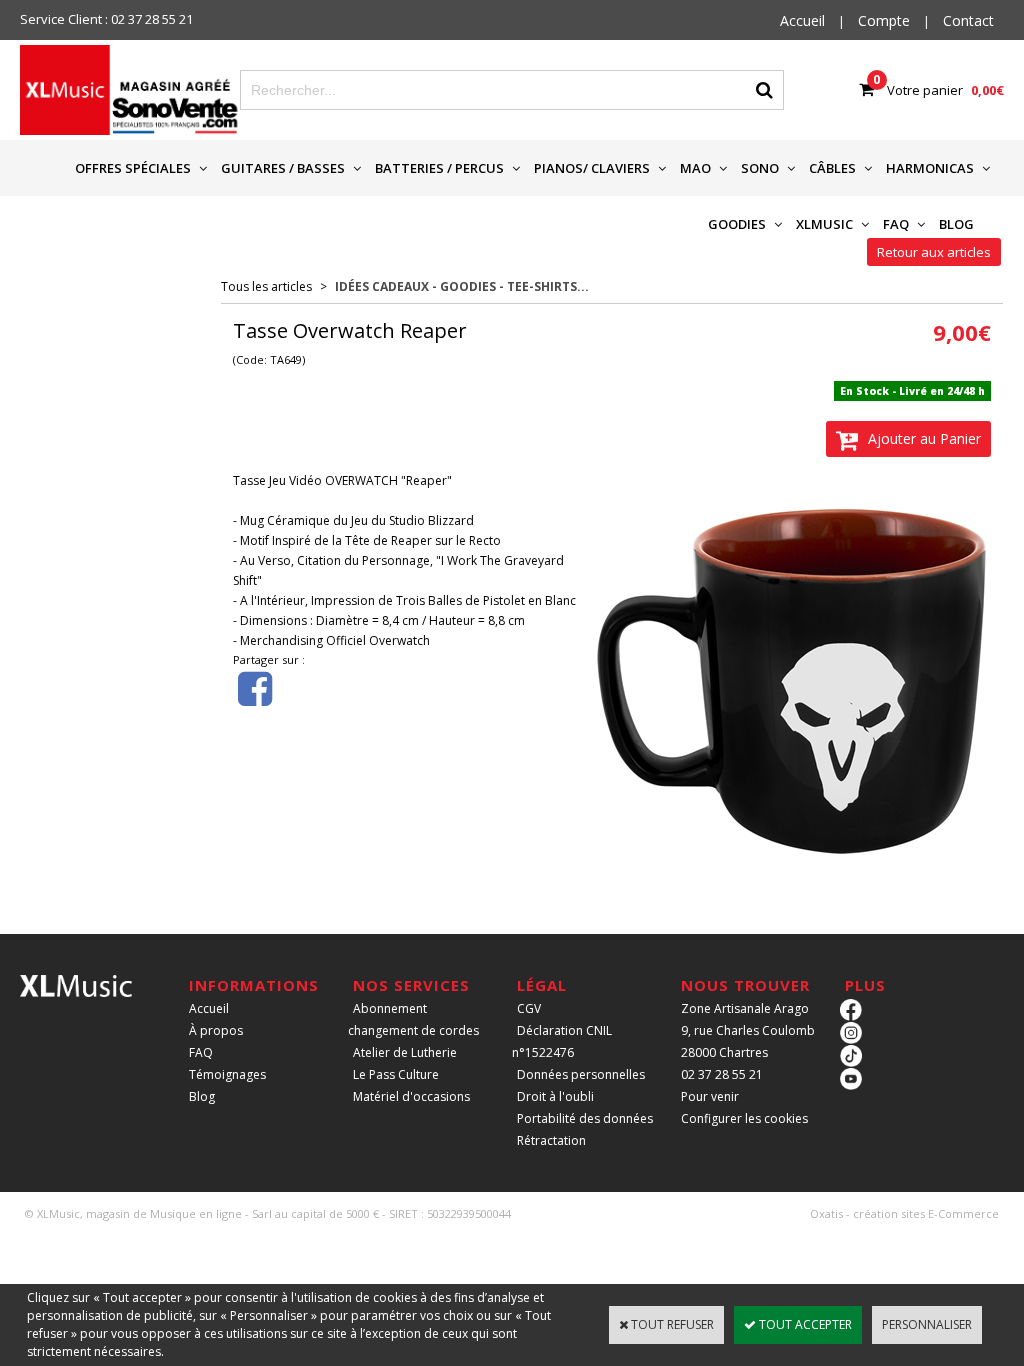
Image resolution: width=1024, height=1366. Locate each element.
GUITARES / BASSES (283, 168)
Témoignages (227, 1074)
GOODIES (737, 224)
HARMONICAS (930, 168)
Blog (202, 1096)
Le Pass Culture (396, 1074)
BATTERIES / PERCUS (439, 168)
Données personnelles (581, 1074)
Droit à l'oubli (555, 1096)
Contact (968, 20)
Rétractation (551, 1140)
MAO (695, 168)
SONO (760, 168)
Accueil (209, 1008)
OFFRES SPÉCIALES (133, 168)
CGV (529, 1008)
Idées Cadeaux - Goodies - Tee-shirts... (462, 286)
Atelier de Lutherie (405, 1052)
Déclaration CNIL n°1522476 (562, 1041)
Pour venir (710, 1096)
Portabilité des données (585, 1118)
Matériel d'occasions (411, 1096)
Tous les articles (266, 286)
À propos (216, 1030)
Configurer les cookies (744, 1118)
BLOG (956, 224)
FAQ (896, 224)
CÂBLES (832, 168)
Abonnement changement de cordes (413, 1019)
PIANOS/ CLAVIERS (592, 168)
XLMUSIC (824, 224)
